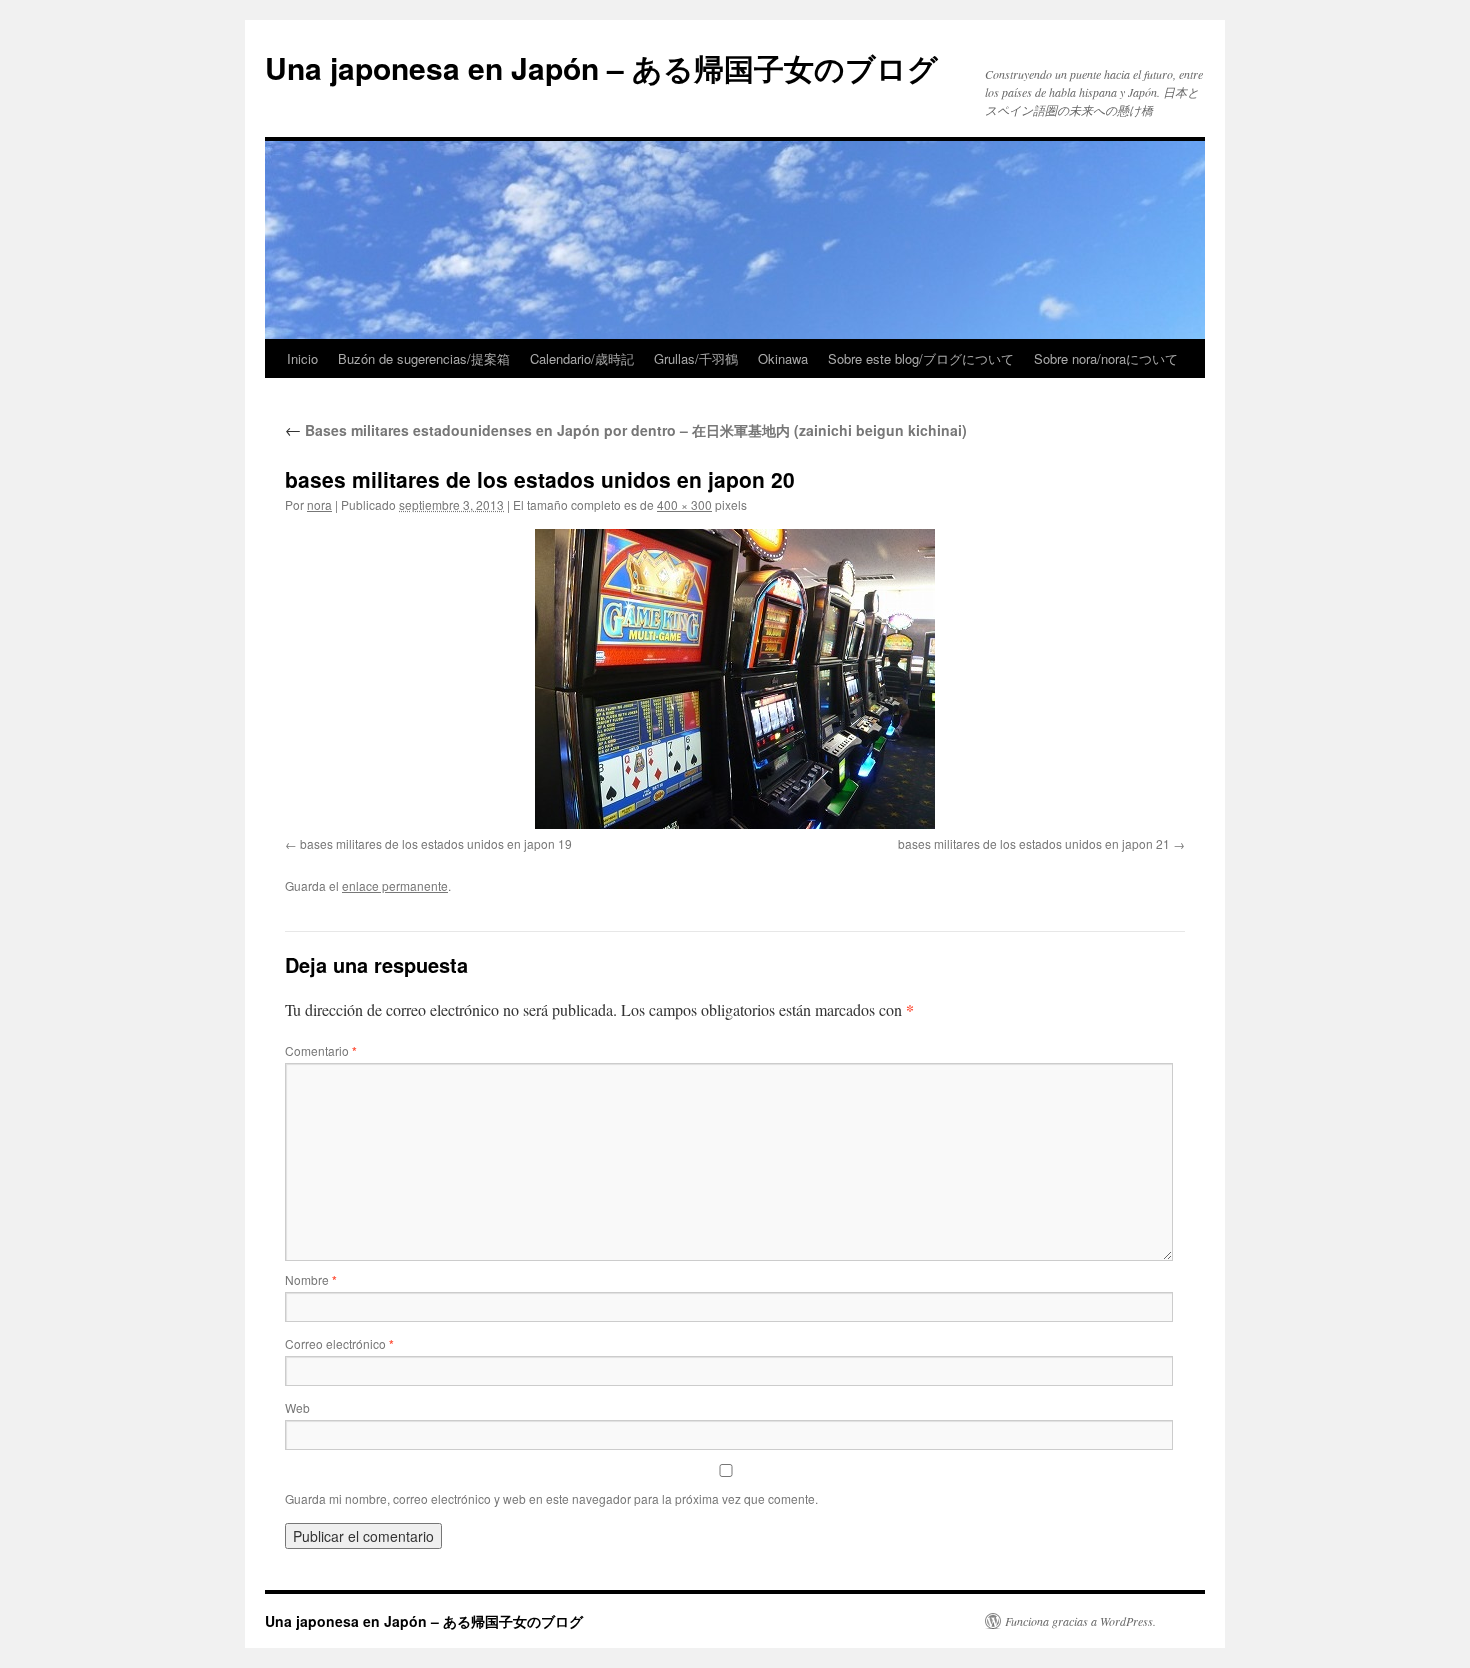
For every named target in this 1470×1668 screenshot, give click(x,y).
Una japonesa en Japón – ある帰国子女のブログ (601, 67)
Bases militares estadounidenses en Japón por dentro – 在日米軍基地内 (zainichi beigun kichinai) (626, 430)
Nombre (311, 1279)
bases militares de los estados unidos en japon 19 (436, 843)
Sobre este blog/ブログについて (921, 358)
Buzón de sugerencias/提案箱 (424, 358)
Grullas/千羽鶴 (696, 358)
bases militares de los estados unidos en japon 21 (1034, 843)
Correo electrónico (339, 1343)
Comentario (321, 1050)
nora (319, 504)
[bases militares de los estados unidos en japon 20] (735, 679)
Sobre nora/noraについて (1106, 358)
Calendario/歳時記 (582, 358)
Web (297, 1407)
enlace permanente (395, 885)
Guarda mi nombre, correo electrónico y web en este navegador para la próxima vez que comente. (551, 1498)
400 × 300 (684, 504)
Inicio (302, 358)
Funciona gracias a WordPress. (1080, 1621)
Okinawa (783, 358)
